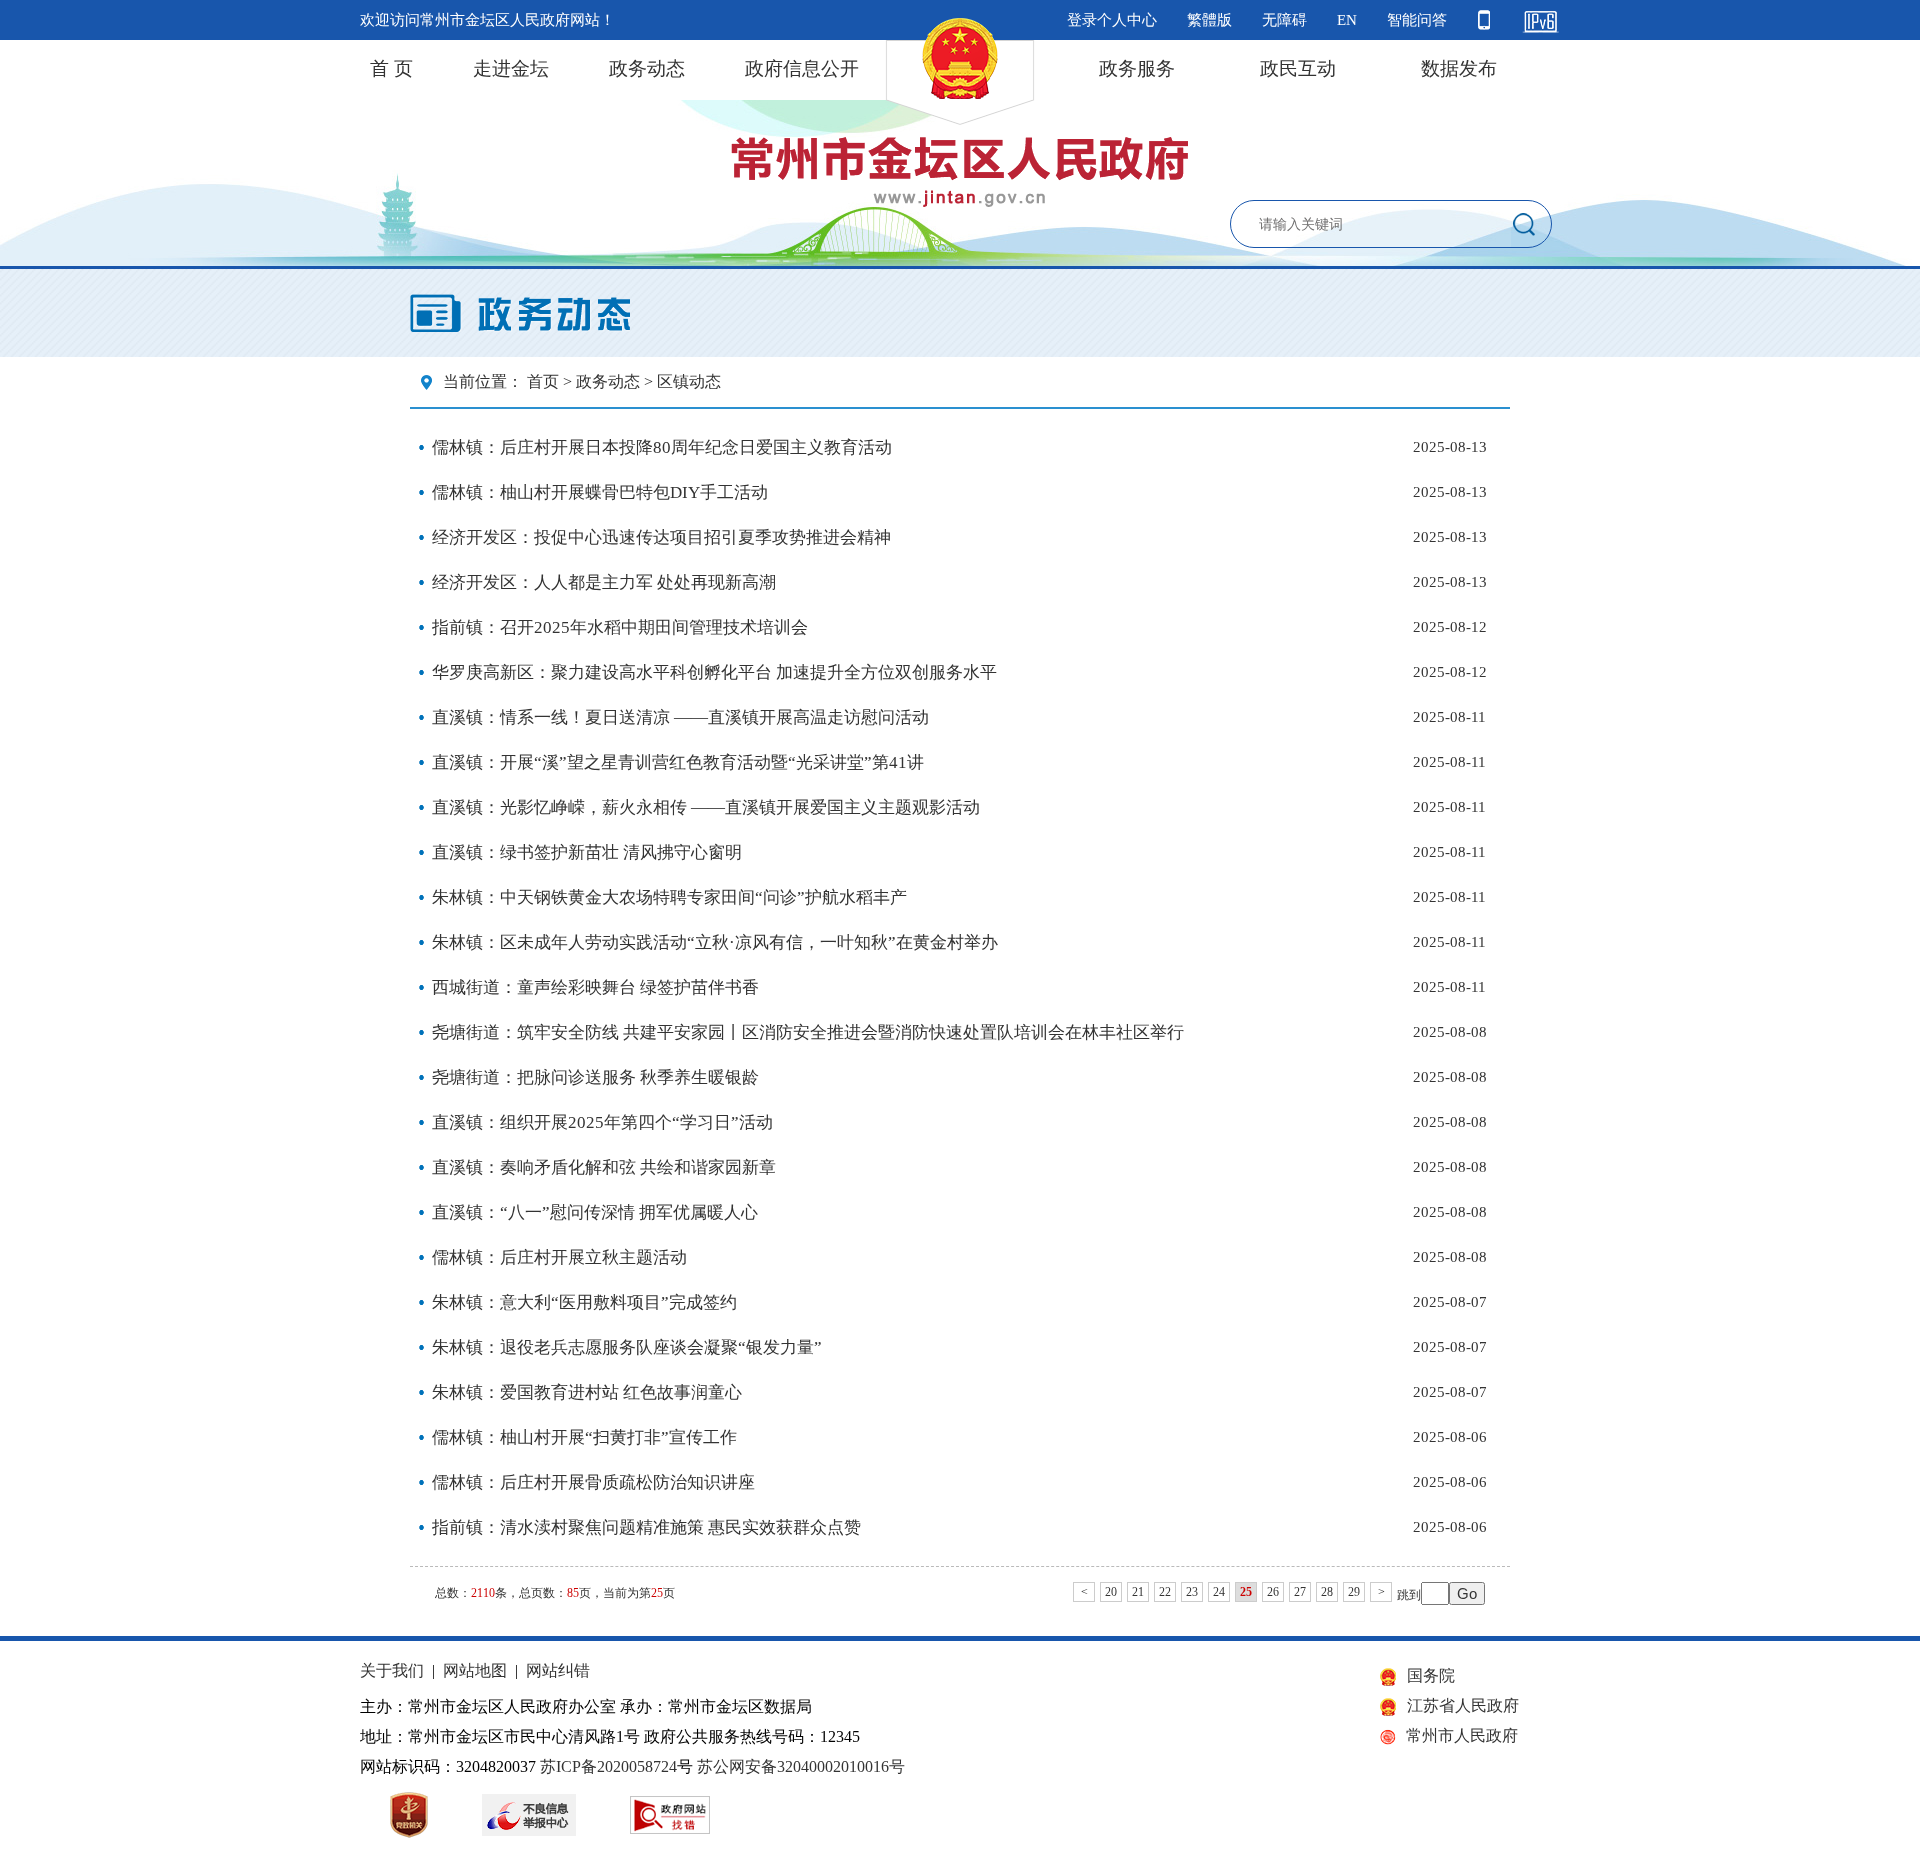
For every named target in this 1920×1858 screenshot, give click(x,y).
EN (1347, 20)
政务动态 (647, 68)
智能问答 (1417, 20)
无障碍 (1284, 20)
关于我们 (392, 1670)
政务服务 (1137, 68)
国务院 (1431, 1675)
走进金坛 (511, 68)
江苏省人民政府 (1463, 1705)
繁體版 (1209, 20)
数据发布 (1459, 68)
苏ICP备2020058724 (608, 1766)
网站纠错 (558, 1670)
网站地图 (475, 1670)
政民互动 (1298, 68)
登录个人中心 (1112, 20)
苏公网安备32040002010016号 (801, 1766)
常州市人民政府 (1462, 1735)
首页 (543, 381)
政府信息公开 (802, 68)
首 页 (391, 68)
